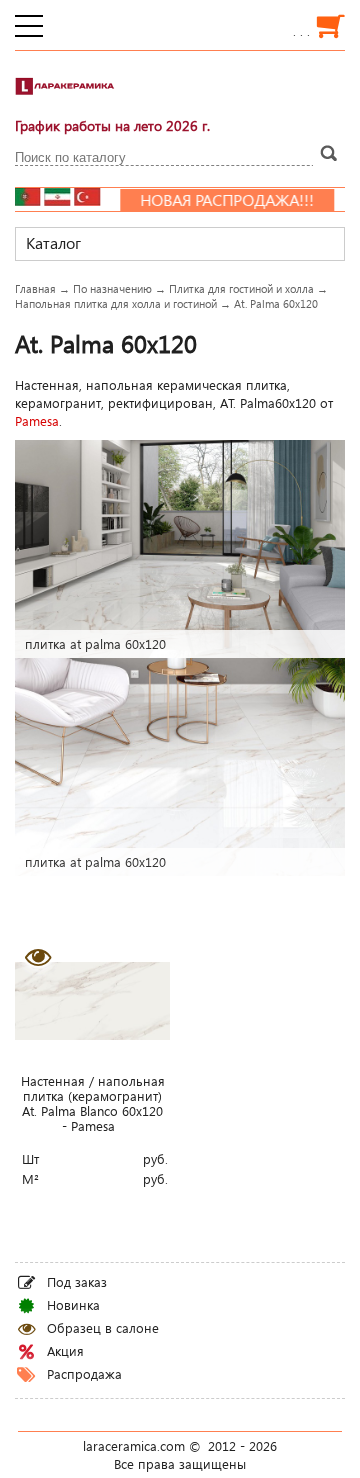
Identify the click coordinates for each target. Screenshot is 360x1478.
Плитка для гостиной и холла (241, 288)
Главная (35, 288)
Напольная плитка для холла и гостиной (116, 303)
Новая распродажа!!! (197, 200)
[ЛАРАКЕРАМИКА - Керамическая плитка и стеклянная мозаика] (65, 95)
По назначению (112, 288)
